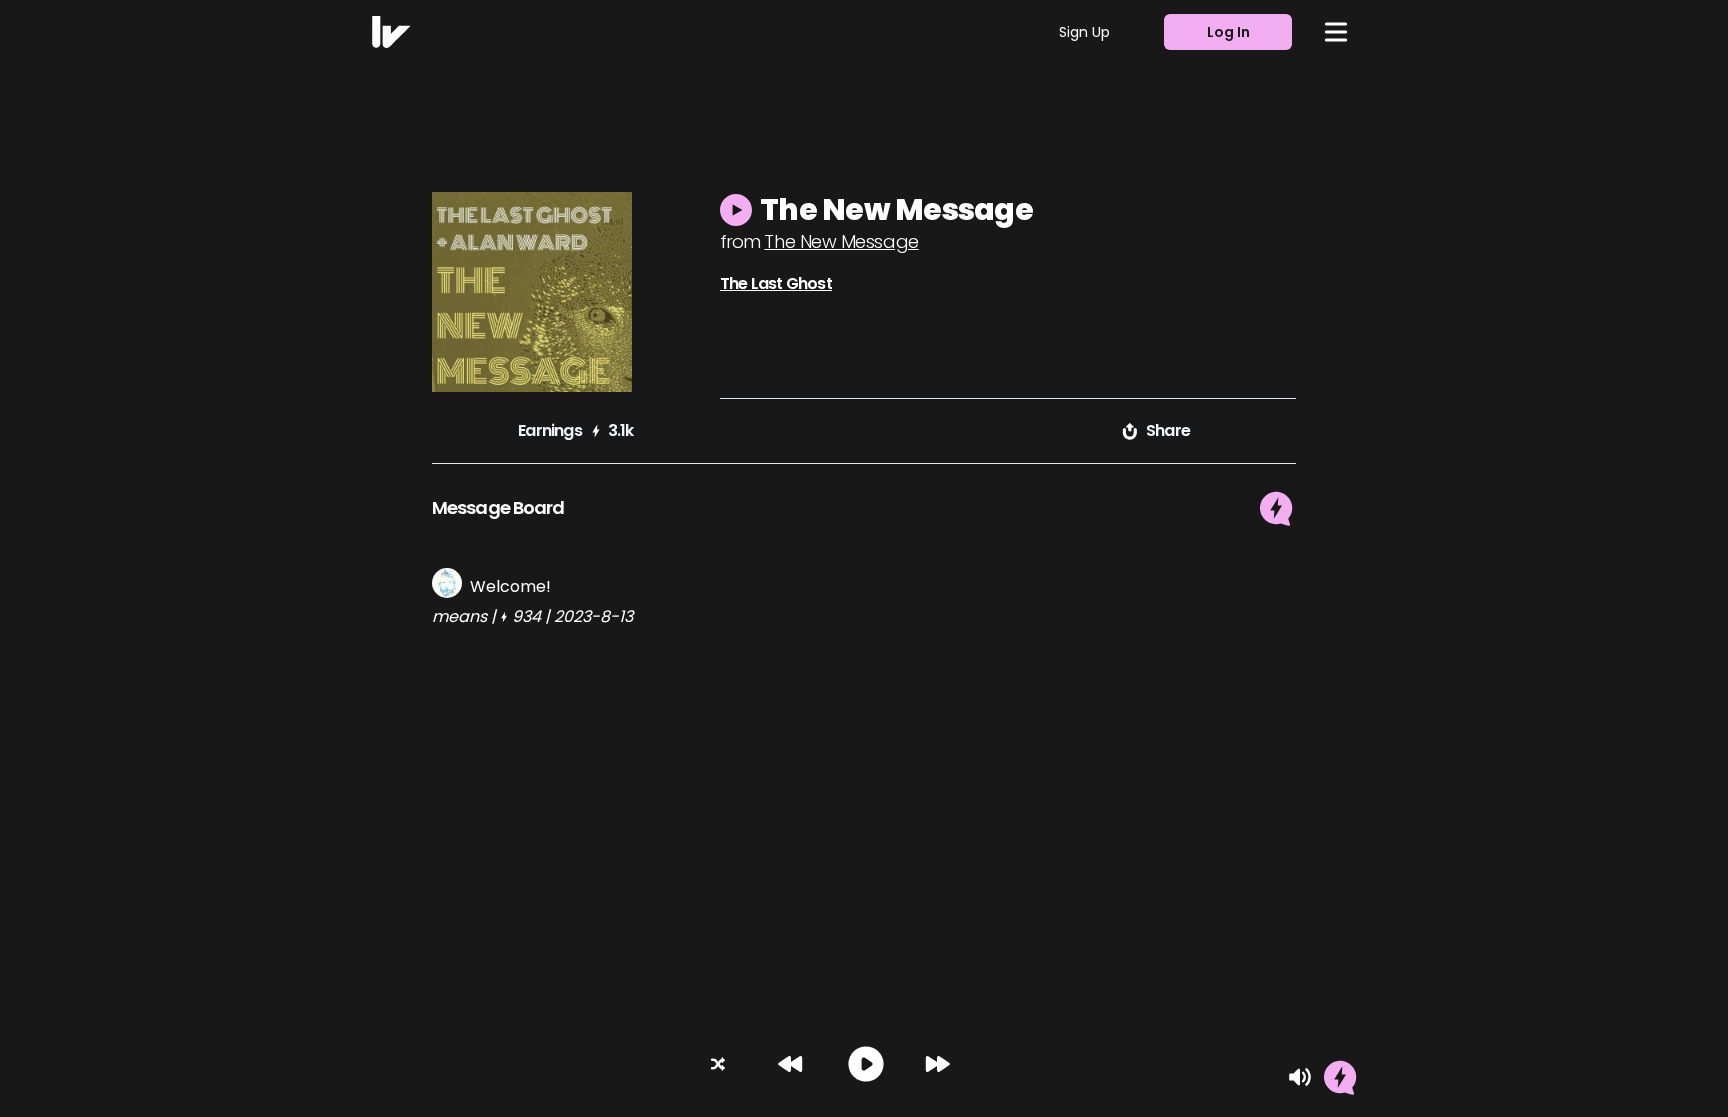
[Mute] (1300, 1077)
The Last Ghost (776, 283)
